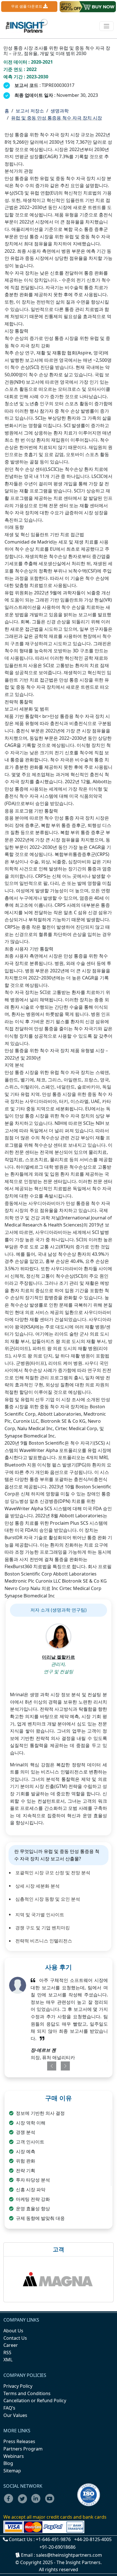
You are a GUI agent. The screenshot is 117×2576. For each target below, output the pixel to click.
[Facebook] (10, 2502)
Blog (8, 2463)
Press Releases (19, 2441)
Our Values (15, 2415)
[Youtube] (51, 2502)
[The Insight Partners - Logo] (27, 26)
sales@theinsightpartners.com (69, 2555)
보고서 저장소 (30, 111)
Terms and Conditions (27, 2393)
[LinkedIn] (38, 2502)
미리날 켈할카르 (58, 1657)
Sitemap (12, 2471)
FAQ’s (9, 2408)
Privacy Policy (18, 2386)
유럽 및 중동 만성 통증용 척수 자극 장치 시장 (57, 118)
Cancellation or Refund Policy (35, 2400)
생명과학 (60, 111)
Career (11, 2345)
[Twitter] (24, 2502)
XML (8, 2360)
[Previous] (49, 2066)
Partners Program (23, 2449)
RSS (7, 2353)
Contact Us (15, 2338)
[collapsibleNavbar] (106, 26)
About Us (13, 2331)
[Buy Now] (88, 7)
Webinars (14, 2456)
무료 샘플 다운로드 (27, 6)
